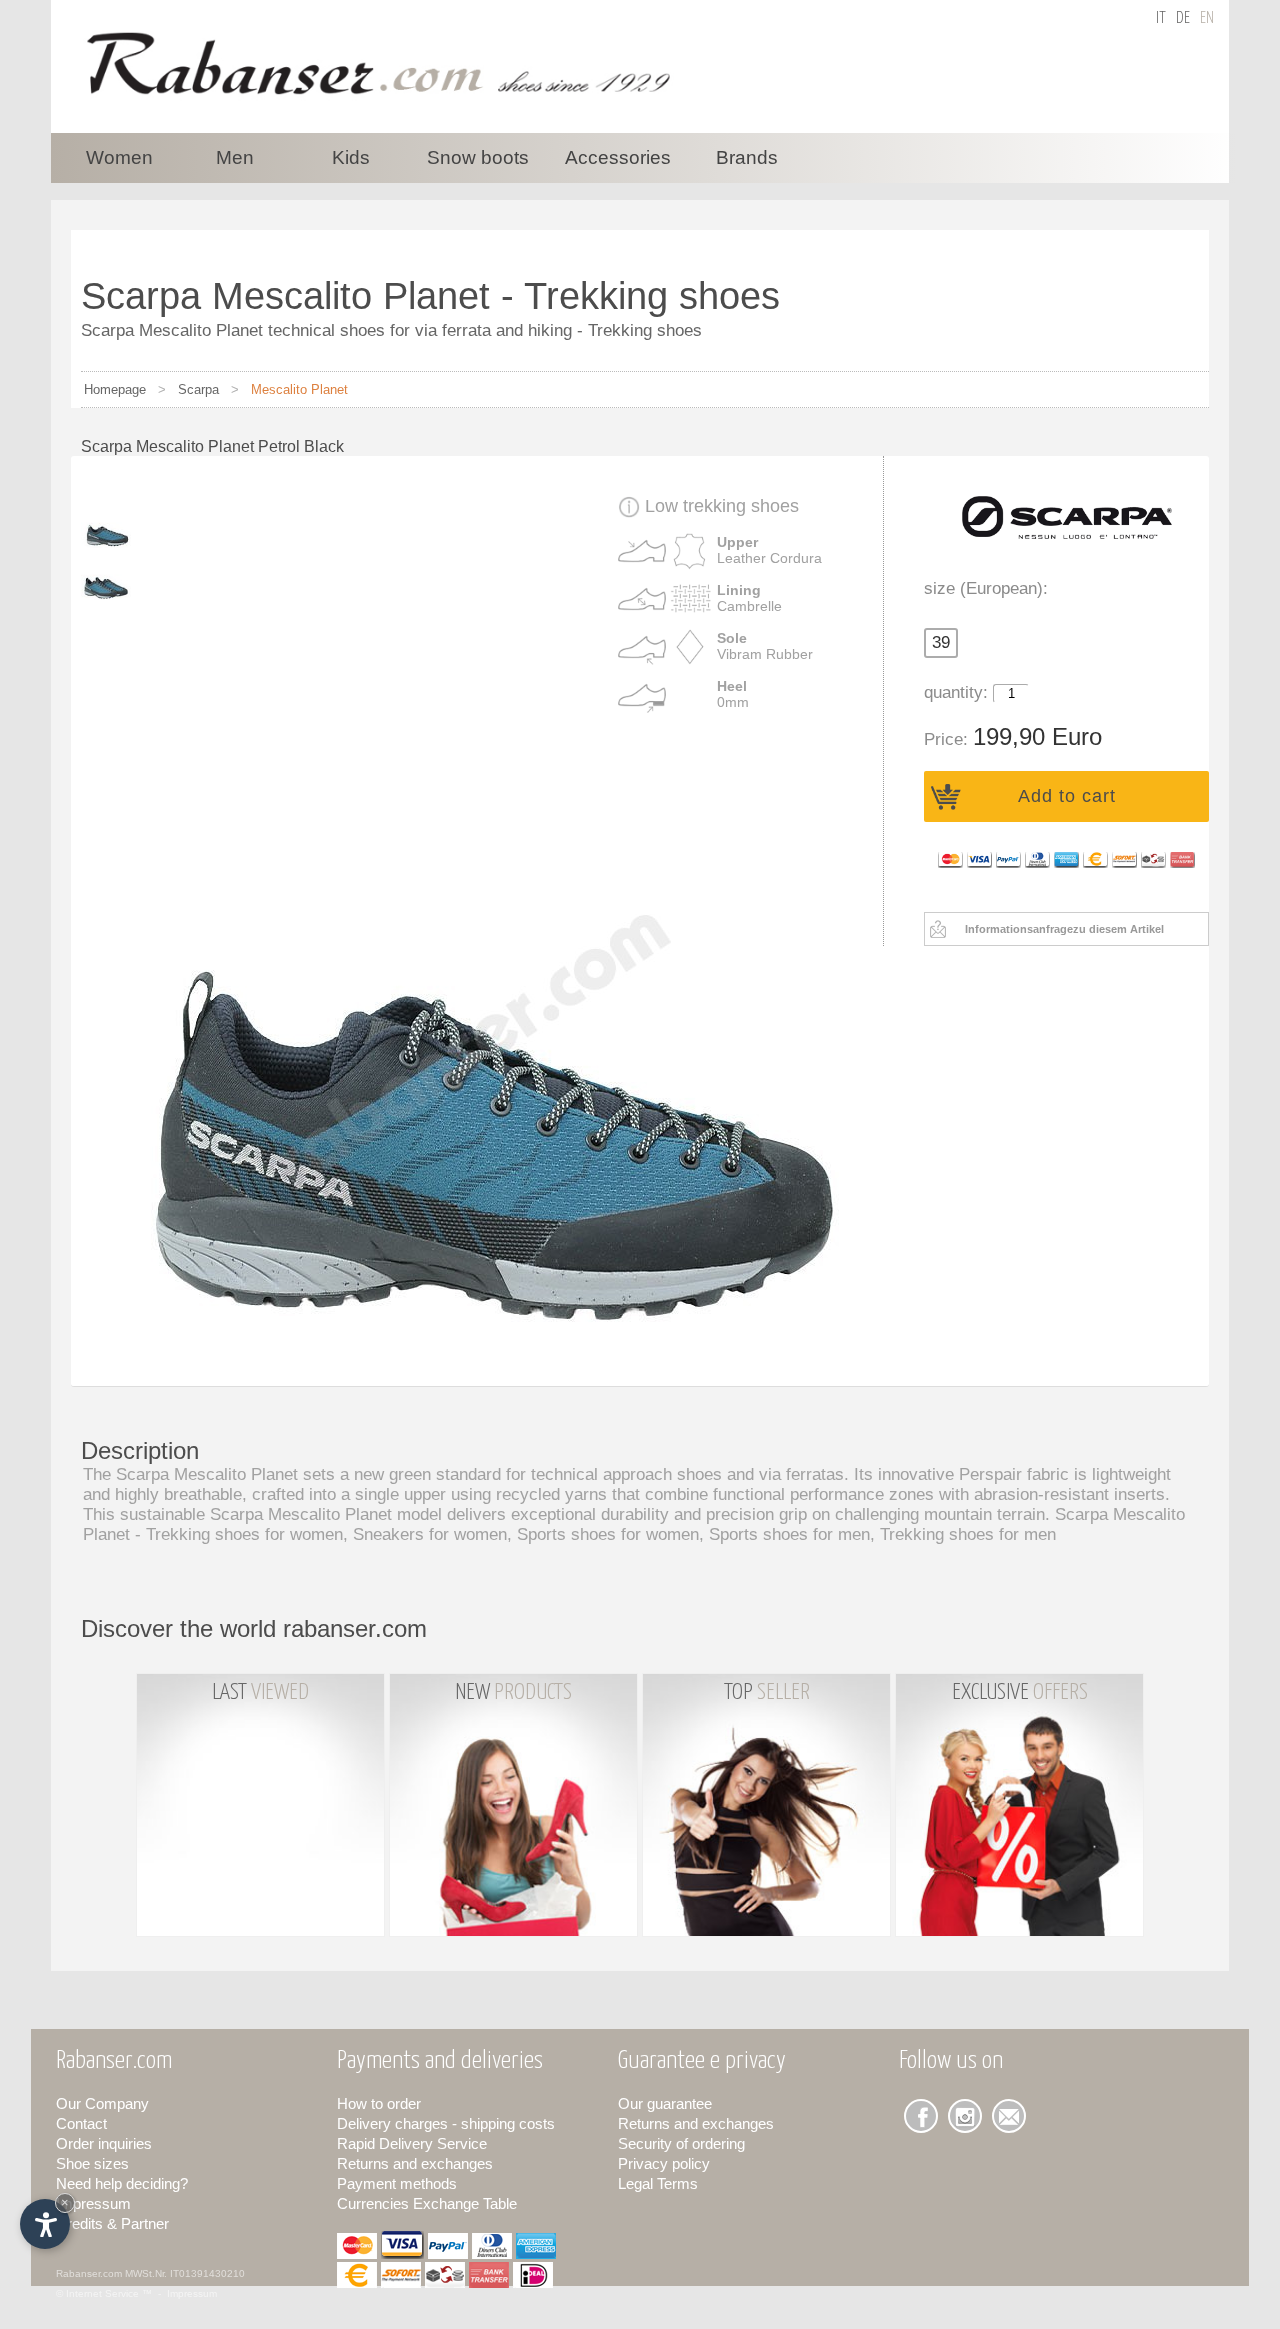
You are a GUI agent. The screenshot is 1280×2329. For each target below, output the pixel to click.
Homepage (115, 389)
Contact (81, 2123)
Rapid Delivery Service (412, 2143)
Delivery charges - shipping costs (446, 2123)
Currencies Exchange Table (427, 2203)
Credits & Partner (112, 2223)
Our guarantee (665, 2103)
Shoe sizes (92, 2163)
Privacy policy (664, 2163)
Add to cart (1067, 796)
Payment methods (397, 2183)
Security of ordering (681, 2143)
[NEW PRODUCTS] (515, 1941)
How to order (379, 2103)
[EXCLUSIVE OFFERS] (1019, 1941)
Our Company (102, 2103)
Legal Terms (658, 2183)
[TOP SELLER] (768, 1941)
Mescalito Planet (299, 389)
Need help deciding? (122, 2183)
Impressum (93, 2203)
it (1161, 18)
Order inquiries (104, 2143)
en (1207, 18)
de (1183, 18)
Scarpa (198, 389)
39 (941, 642)
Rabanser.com (89, 2273)
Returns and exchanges (415, 2163)
